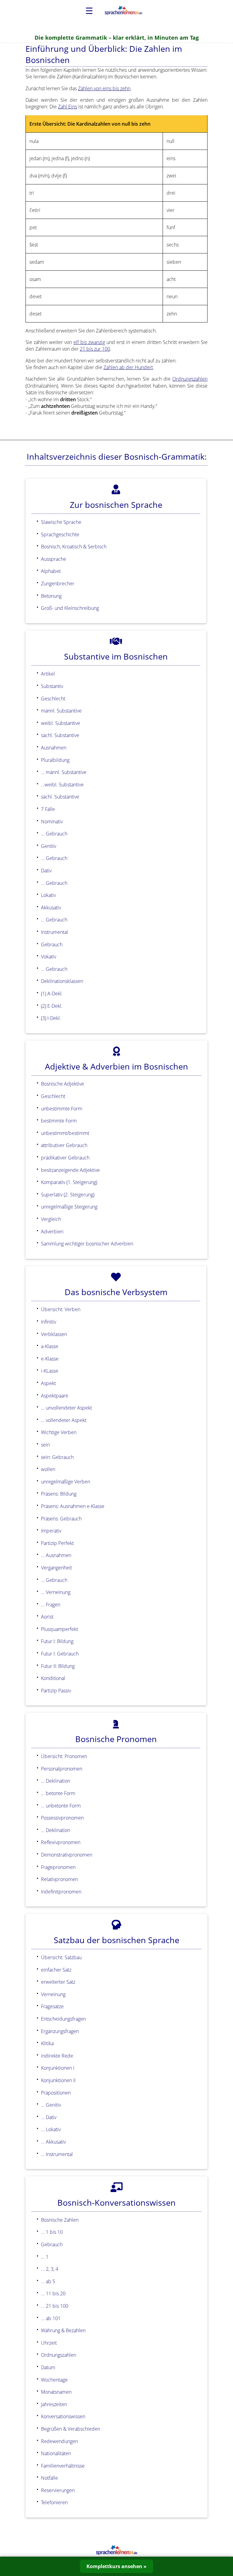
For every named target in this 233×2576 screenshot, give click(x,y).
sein (45, 1445)
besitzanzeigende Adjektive (70, 1170)
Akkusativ (51, 908)
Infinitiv (49, 1322)
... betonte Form (58, 1793)
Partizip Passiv (56, 1691)
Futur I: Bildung (57, 1641)
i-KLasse (50, 1371)
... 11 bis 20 (53, 2293)
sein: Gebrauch (57, 1457)
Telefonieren (54, 2502)
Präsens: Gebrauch (61, 1519)
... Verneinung (56, 1592)
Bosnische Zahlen (60, 2220)
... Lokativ (51, 2129)
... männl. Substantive (64, 772)
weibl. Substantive (61, 723)
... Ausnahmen (56, 1555)
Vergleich (51, 1219)
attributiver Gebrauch (64, 1145)
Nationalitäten (56, 2453)
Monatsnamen (56, 2392)
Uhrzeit (49, 2343)
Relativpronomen (59, 1879)
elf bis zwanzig (89, 342)
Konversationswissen (63, 2416)
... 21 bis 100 (55, 2306)
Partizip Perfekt (57, 1543)
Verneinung (53, 1994)
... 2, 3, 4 (50, 2269)
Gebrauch (52, 944)
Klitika (47, 2043)
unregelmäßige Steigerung (69, 1207)
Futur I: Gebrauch (60, 1654)
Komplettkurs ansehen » (116, 2566)
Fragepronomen (58, 1867)
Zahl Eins (68, 107)
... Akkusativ (53, 2142)
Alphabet (51, 571)
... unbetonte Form (61, 1806)
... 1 (45, 2257)
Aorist (47, 1617)
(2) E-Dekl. (52, 1006)
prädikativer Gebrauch (65, 1158)
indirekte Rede (57, 2056)
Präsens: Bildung (59, 1494)
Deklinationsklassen (62, 981)
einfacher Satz (56, 1970)
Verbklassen (54, 1334)
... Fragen (51, 1605)
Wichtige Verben (59, 1432)
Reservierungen (58, 2490)
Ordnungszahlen (190, 379)
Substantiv (52, 686)
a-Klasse (50, 1346)
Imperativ (51, 1531)
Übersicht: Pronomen (64, 1756)
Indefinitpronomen (61, 1892)
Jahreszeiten (54, 2404)
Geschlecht (53, 699)
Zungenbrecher (58, 584)
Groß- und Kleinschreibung (70, 608)
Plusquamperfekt (59, 1629)
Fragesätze (52, 2006)
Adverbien (52, 1232)
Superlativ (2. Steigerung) (68, 1195)
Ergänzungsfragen (60, 2031)
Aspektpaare (55, 1396)
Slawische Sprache (61, 522)
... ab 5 (48, 2281)
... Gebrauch (54, 834)
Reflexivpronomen (61, 1842)
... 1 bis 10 (52, 2232)
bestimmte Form (59, 1121)
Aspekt (48, 1383)
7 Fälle (48, 809)
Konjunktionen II (58, 2080)
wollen (48, 1469)
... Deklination (56, 1781)
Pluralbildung (55, 760)
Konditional (53, 1678)
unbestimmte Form (62, 1109)
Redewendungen (59, 2441)
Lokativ (48, 895)
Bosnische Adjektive (62, 1084)
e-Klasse (50, 1359)
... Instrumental (57, 2154)
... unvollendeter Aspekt (66, 1408)
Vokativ (49, 957)
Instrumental (54, 932)
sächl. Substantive (60, 735)
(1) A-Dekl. (52, 994)
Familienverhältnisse (63, 2466)
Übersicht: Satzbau (61, 1957)
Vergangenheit (56, 1568)
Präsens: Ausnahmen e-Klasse (73, 1506)
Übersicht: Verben (61, 1309)
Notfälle (49, 2478)
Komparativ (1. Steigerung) (69, 1182)
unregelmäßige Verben (66, 1482)
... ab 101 (51, 2318)
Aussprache (54, 559)
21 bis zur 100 (95, 349)
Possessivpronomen (62, 1818)
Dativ (46, 871)
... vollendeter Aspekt (64, 1420)
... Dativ (49, 2117)
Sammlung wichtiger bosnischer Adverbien (87, 1244)
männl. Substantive (61, 711)
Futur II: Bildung (58, 1666)
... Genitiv (51, 2105)
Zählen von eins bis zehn (104, 88)
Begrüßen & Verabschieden (71, 2429)
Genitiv (49, 846)
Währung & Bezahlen (63, 2330)
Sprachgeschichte (60, 534)
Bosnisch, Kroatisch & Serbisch (74, 547)
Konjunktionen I (58, 2068)
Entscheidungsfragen (63, 2019)
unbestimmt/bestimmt (65, 1133)
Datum (48, 2367)
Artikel (48, 674)
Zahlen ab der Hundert (128, 367)
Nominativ (52, 822)
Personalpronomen (62, 1769)
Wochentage (54, 2380)
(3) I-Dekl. (51, 1018)
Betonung (51, 596)
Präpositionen (56, 2093)
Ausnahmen (54, 748)
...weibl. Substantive (62, 785)
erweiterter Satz (58, 1982)
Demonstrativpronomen (67, 1855)
